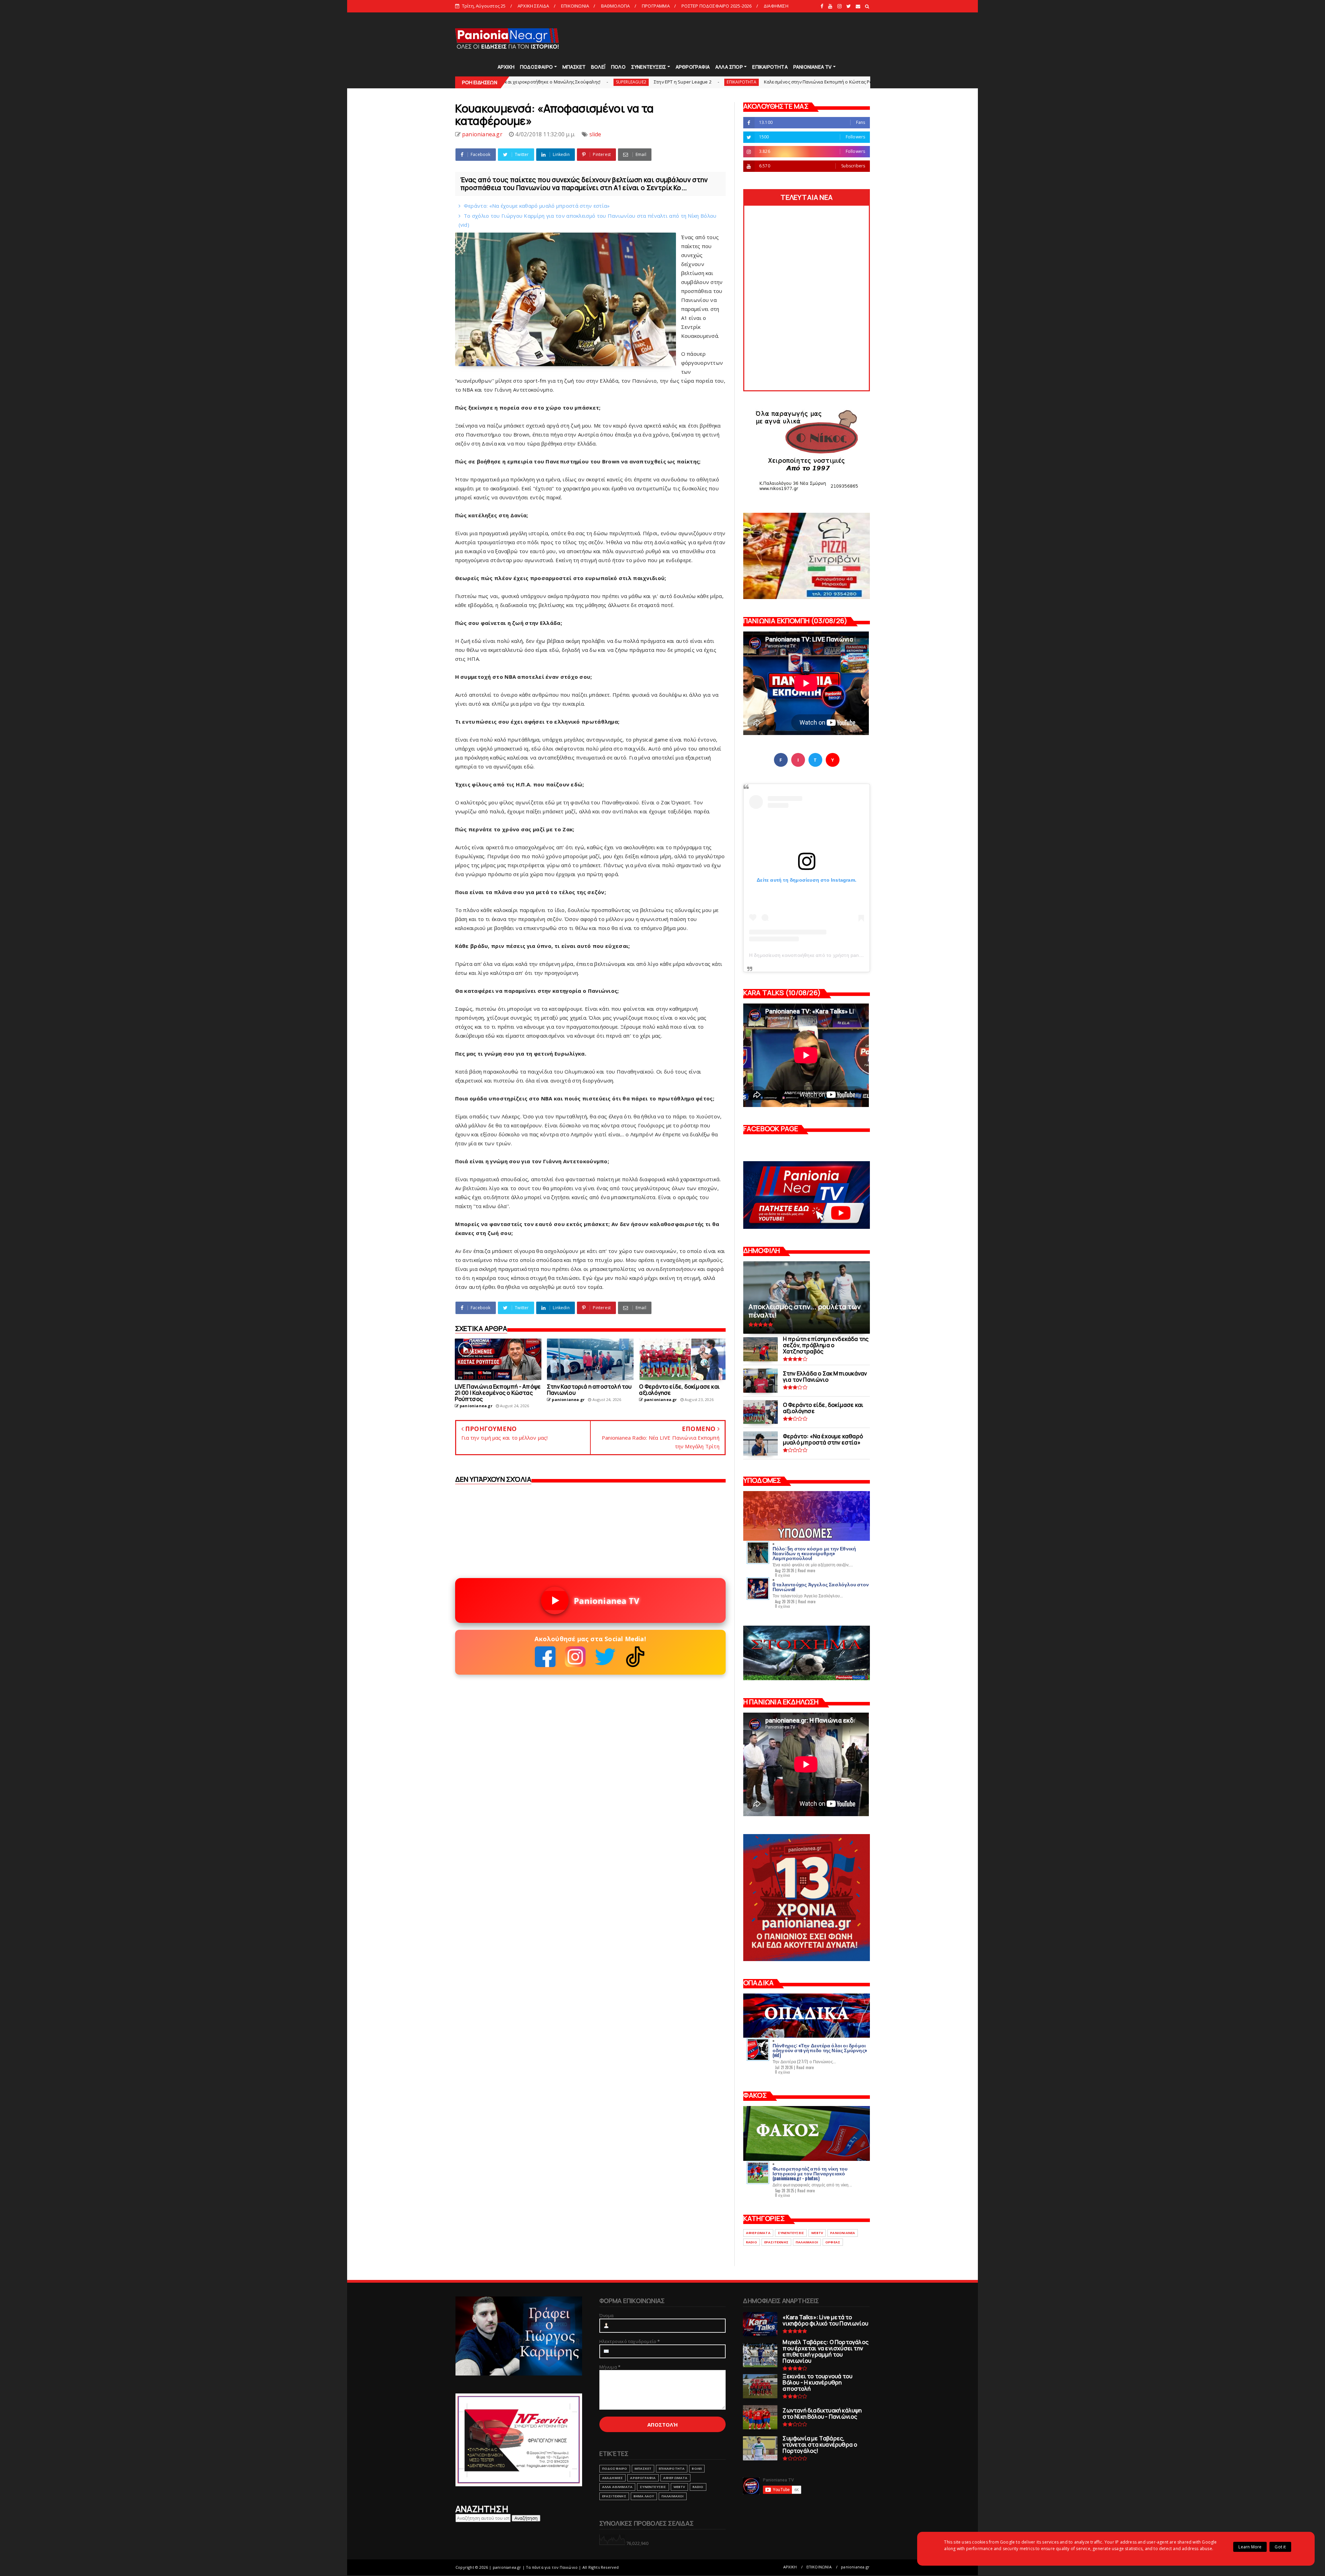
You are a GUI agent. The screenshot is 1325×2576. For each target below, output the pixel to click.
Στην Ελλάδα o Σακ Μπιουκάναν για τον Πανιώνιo (852, 82)
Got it (1280, 2547)
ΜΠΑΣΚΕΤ (574, 67)
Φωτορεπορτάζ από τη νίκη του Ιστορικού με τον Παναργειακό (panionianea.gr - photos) (810, 2173)
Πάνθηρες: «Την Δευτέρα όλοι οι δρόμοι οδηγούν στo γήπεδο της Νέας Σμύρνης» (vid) (820, 2050)
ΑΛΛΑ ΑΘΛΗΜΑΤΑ (617, 2487)
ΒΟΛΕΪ (598, 67)
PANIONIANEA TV (813, 67)
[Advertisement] (745, 38)
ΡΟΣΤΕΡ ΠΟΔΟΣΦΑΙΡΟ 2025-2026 (717, 6)
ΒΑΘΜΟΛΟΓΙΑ (616, 6)
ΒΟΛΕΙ (697, 2469)
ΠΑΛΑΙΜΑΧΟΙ (807, 2242)
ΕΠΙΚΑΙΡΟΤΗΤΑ (770, 67)
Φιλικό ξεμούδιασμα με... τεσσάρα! (729, 82)
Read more (807, 1570)
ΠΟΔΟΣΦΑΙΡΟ (536, 67)
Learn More (1250, 2547)
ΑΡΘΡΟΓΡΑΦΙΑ (693, 67)
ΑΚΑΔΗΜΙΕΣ (613, 2478)
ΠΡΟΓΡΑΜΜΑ (656, 6)
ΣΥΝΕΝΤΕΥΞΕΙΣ (649, 67)
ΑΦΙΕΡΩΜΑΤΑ (758, 2233)
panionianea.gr (855, 2567)
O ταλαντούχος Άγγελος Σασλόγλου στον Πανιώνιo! (821, 1586)
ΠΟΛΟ (618, 67)
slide (679, 82)
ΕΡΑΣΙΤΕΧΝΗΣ (776, 2242)
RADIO (752, 2242)
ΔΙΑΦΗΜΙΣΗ (776, 6)
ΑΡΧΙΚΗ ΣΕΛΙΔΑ (533, 6)
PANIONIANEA (843, 2233)
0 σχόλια (783, 1575)
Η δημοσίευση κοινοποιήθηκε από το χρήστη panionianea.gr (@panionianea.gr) (839, 955)
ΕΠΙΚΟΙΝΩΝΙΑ (575, 6)
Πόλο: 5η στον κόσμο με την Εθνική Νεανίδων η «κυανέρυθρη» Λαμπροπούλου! (814, 1553)
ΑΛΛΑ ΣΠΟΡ (729, 67)
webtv (817, 2233)
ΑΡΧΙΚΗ (506, 67)
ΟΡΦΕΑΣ (833, 2242)
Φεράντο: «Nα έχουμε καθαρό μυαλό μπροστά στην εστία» (537, 206)
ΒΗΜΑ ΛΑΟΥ (644, 2496)
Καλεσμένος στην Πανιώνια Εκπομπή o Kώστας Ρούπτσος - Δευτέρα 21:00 (580, 82)
